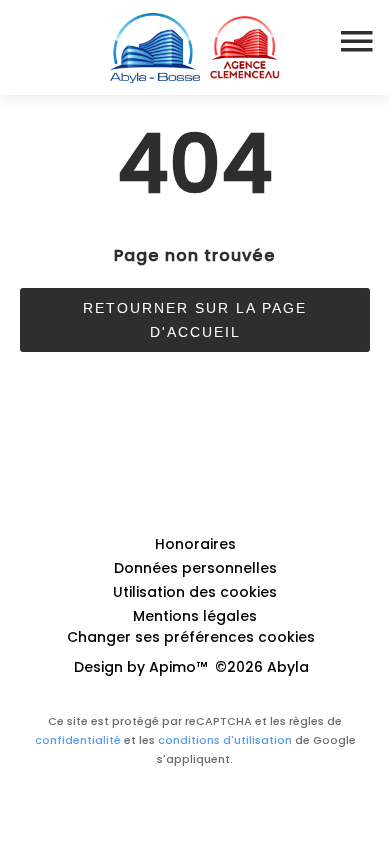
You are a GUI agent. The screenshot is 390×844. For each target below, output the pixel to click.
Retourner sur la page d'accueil (195, 320)
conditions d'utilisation (225, 740)
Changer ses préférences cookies (191, 637)
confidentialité (78, 740)
